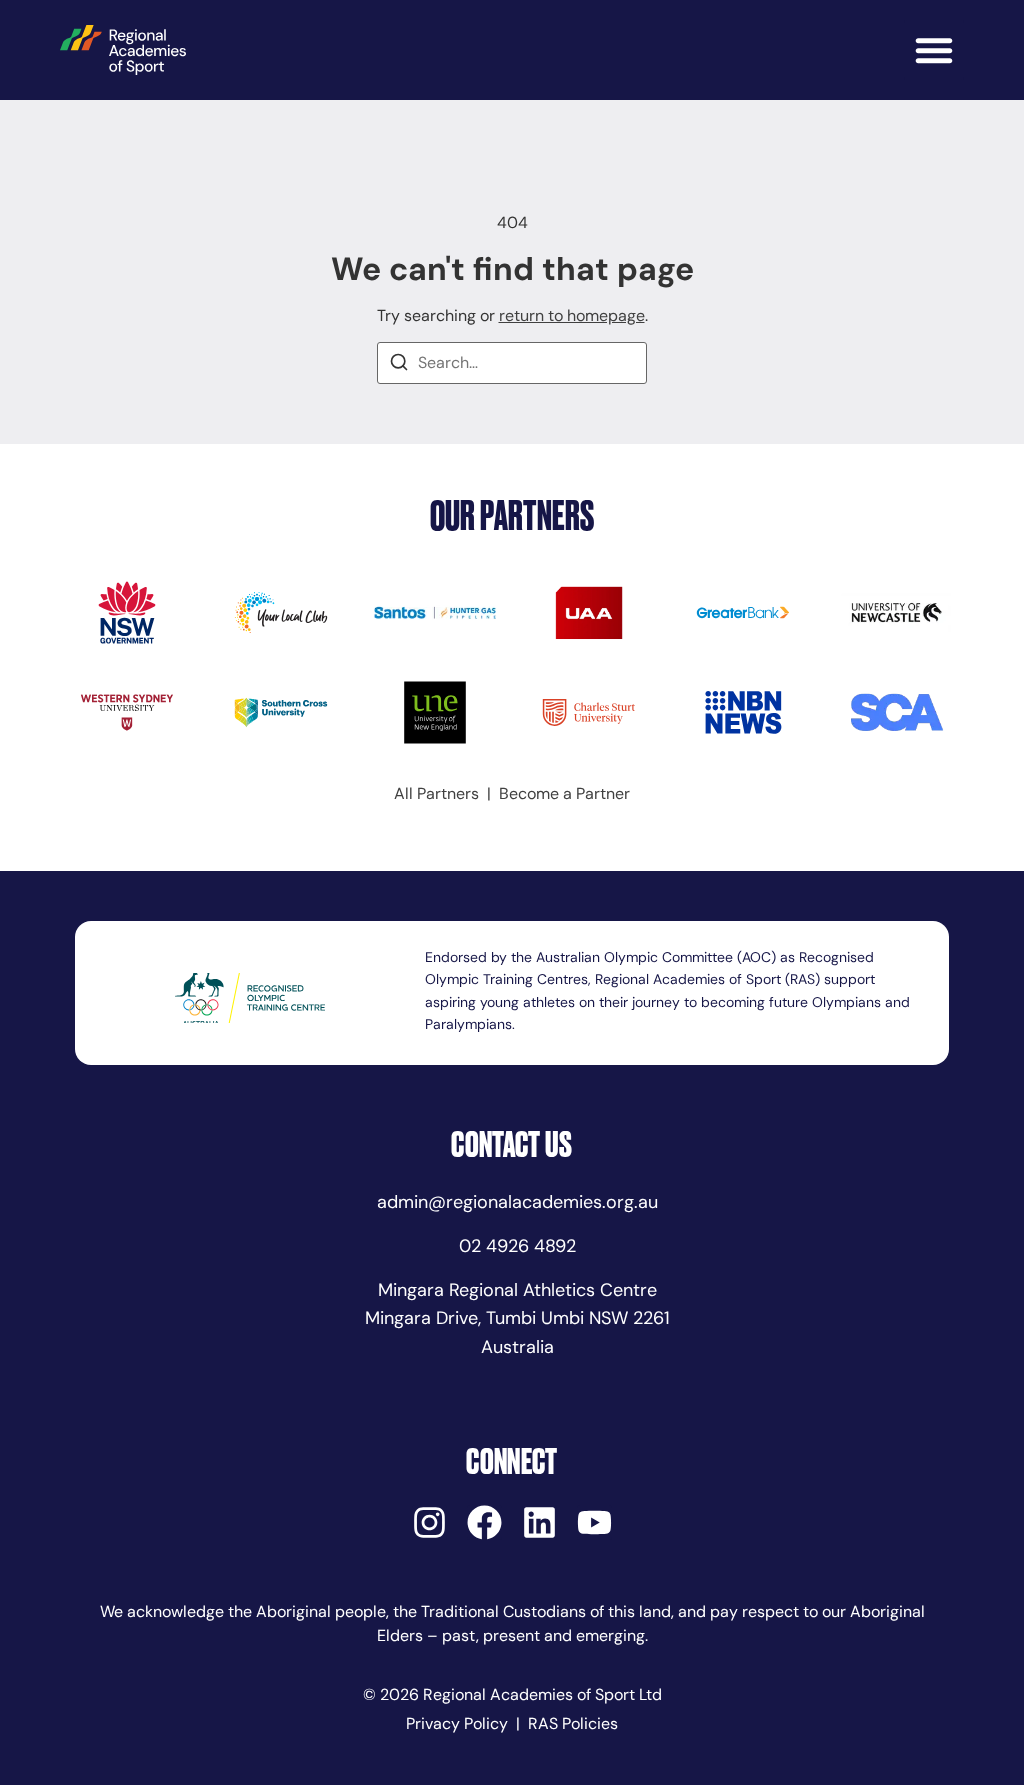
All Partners (436, 793)
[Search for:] (512, 363)
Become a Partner (564, 793)
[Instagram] (429, 1522)
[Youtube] (594, 1522)
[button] (934, 50)
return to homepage (572, 315)
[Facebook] (484, 1522)
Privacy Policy (457, 1723)
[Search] (399, 365)
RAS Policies (573, 1723)
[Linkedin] (539, 1522)
